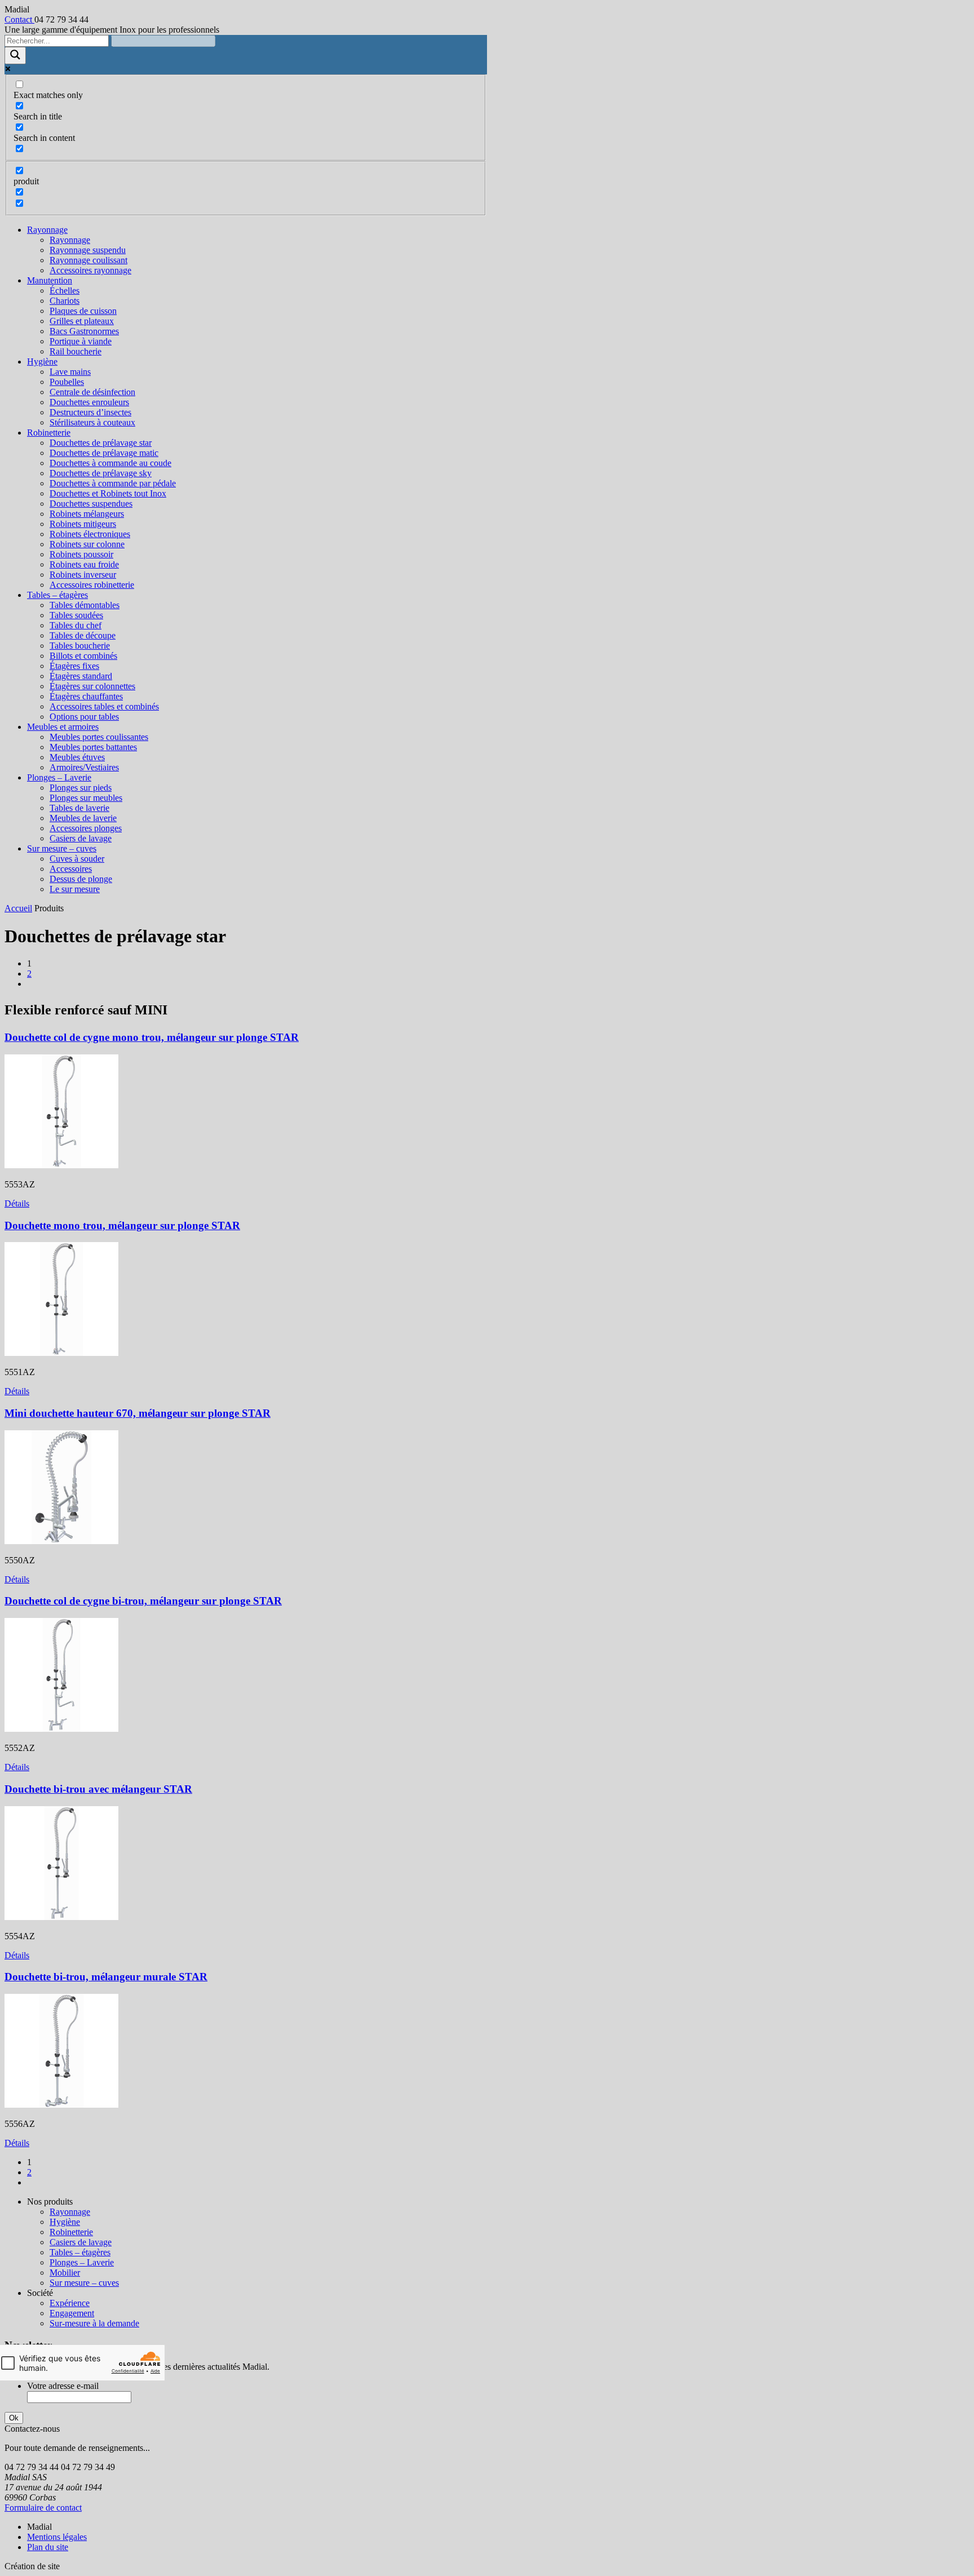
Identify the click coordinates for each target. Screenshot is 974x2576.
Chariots (65, 301)
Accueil (18, 908)
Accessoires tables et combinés (104, 706)
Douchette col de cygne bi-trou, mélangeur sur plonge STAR (143, 1601)
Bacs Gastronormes (84, 331)
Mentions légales (57, 2537)
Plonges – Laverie (59, 777)
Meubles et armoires (63, 727)
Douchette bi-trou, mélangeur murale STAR (106, 1977)
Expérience (70, 2303)
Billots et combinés (83, 656)
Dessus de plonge (81, 879)
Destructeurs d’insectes (90, 412)
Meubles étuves (77, 757)
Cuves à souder (77, 859)
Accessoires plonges (86, 828)
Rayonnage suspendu (88, 250)
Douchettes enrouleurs (89, 402)
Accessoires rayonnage (90, 270)
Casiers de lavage (81, 838)
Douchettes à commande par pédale (113, 483)
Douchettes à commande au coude (110, 463)
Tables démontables (85, 605)
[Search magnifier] (15, 56)
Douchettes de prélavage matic (104, 453)
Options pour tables (84, 717)
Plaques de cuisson (83, 311)
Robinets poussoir (81, 554)
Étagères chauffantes (86, 696)
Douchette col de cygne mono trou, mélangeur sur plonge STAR (152, 1037)
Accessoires (71, 869)
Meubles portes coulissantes (99, 737)
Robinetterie (49, 433)
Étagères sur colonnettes (92, 686)
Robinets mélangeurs (87, 514)
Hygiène (42, 362)
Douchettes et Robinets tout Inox (108, 493)
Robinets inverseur (83, 575)
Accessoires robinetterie (92, 585)
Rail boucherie (76, 351)
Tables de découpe (83, 635)
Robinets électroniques (90, 534)
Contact (19, 19)
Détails (17, 1203)
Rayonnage (47, 230)
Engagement (72, 2313)
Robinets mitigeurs (83, 524)
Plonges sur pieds (81, 788)
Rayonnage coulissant (88, 260)
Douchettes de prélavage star (101, 443)
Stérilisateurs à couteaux (92, 422)
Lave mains (70, 372)
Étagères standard (81, 676)
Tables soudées (76, 615)
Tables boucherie (80, 646)
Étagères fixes (74, 666)
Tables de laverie (79, 808)
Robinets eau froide (84, 564)
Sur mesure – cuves (62, 848)
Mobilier (65, 2273)
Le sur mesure (75, 889)
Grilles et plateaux (82, 321)
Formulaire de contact (43, 2508)
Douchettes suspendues (91, 504)
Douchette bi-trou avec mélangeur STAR (98, 1789)
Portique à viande (81, 341)
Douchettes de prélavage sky (101, 473)
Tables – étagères (57, 595)
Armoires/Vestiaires (84, 767)
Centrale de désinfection (92, 392)
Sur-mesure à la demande (94, 2323)
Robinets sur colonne (87, 544)
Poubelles (67, 382)
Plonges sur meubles (86, 798)
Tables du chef (76, 625)
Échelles (65, 291)
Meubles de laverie (83, 818)
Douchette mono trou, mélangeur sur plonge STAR (122, 1225)
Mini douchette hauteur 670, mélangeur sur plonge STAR (138, 1413)
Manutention (50, 280)
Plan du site (48, 2547)
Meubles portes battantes (93, 747)
